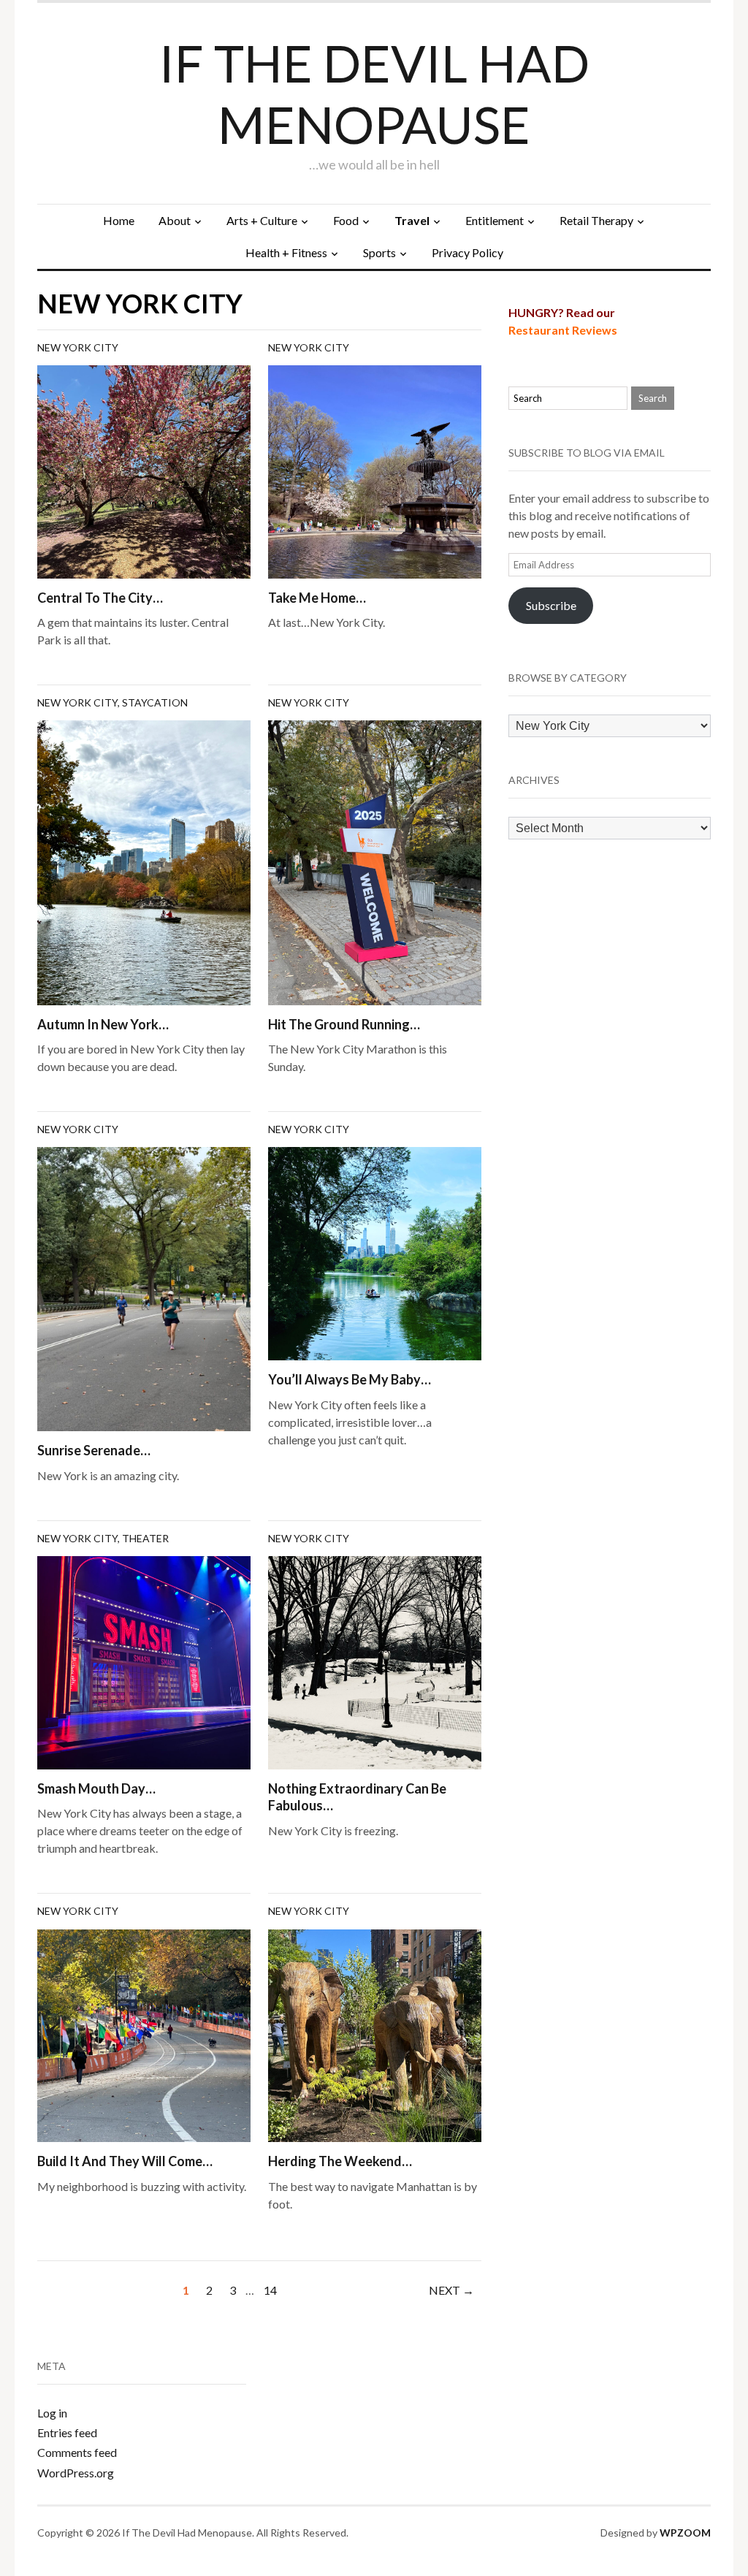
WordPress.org (76, 2473)
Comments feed (77, 2452)
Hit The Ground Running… (344, 1024)
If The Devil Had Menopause (374, 94)
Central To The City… (100, 598)
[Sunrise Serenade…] (144, 1288)
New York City (78, 347)
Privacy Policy (467, 252)
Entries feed (67, 2432)
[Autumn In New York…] (144, 861)
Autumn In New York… (103, 1024)
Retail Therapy (596, 220)
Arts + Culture (262, 220)
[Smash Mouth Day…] (144, 1661)
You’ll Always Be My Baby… (350, 1379)
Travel (412, 220)
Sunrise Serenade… (94, 1450)
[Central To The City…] (144, 470)
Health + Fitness (286, 252)
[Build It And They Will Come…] (144, 2034)
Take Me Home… (317, 598)
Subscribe (551, 605)
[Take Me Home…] (375, 470)
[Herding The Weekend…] (375, 2034)
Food (346, 220)
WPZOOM (685, 2533)
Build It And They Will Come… (125, 2161)
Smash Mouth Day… (96, 1788)
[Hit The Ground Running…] (375, 861)
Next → (451, 2290)
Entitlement (495, 220)
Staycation (155, 702)
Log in (52, 2413)
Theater (145, 1538)
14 (270, 2290)
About (175, 220)
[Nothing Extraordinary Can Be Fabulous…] (375, 1661)
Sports (379, 252)
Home (119, 220)
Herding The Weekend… (340, 2161)
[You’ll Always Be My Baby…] (375, 1252)
